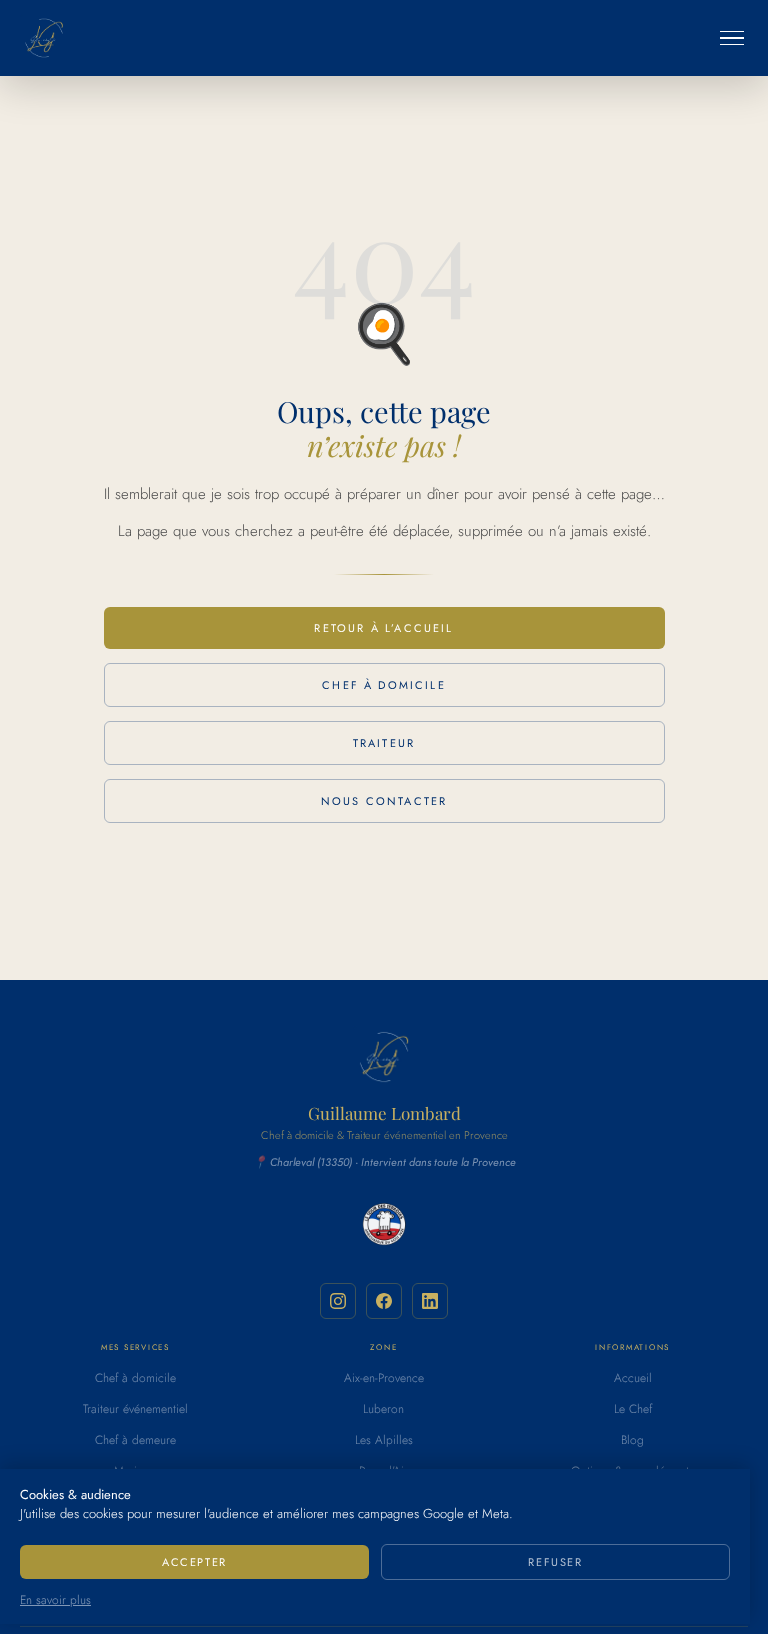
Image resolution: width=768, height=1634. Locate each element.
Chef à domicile (384, 685)
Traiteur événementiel (135, 1409)
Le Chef (633, 1409)
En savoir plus (55, 1600)
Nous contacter (384, 801)
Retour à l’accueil (383, 628)
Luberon (383, 1409)
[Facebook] (384, 1301)
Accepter (194, 1562)
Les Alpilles (384, 1440)
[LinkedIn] (430, 1301)
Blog (632, 1440)
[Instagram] (338, 1301)
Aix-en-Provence (384, 1378)
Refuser (555, 1562)
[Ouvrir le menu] (732, 38)
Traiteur (384, 743)
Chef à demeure (135, 1440)
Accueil (633, 1378)
